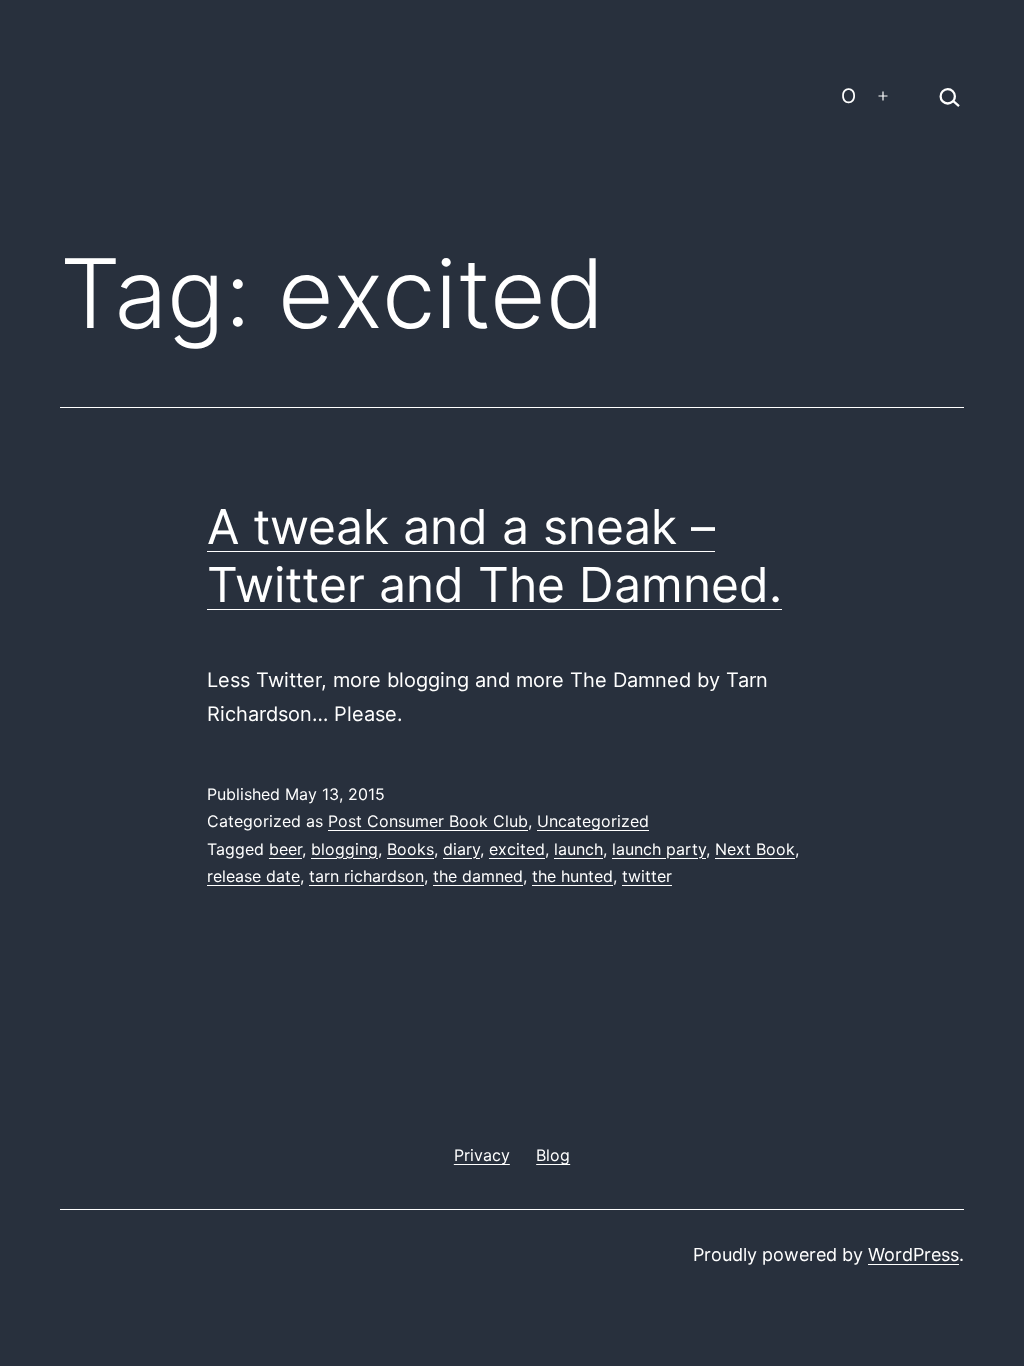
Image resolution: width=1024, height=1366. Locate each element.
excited (517, 849)
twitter (647, 876)
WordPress (913, 1254)
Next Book (755, 849)
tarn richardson (366, 876)
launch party (659, 849)
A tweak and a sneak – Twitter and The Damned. (494, 555)
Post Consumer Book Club (428, 821)
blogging (344, 849)
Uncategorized (593, 821)
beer (285, 849)
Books (410, 849)
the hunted (572, 876)
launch (578, 849)
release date (253, 876)
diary (461, 849)
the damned (478, 876)
